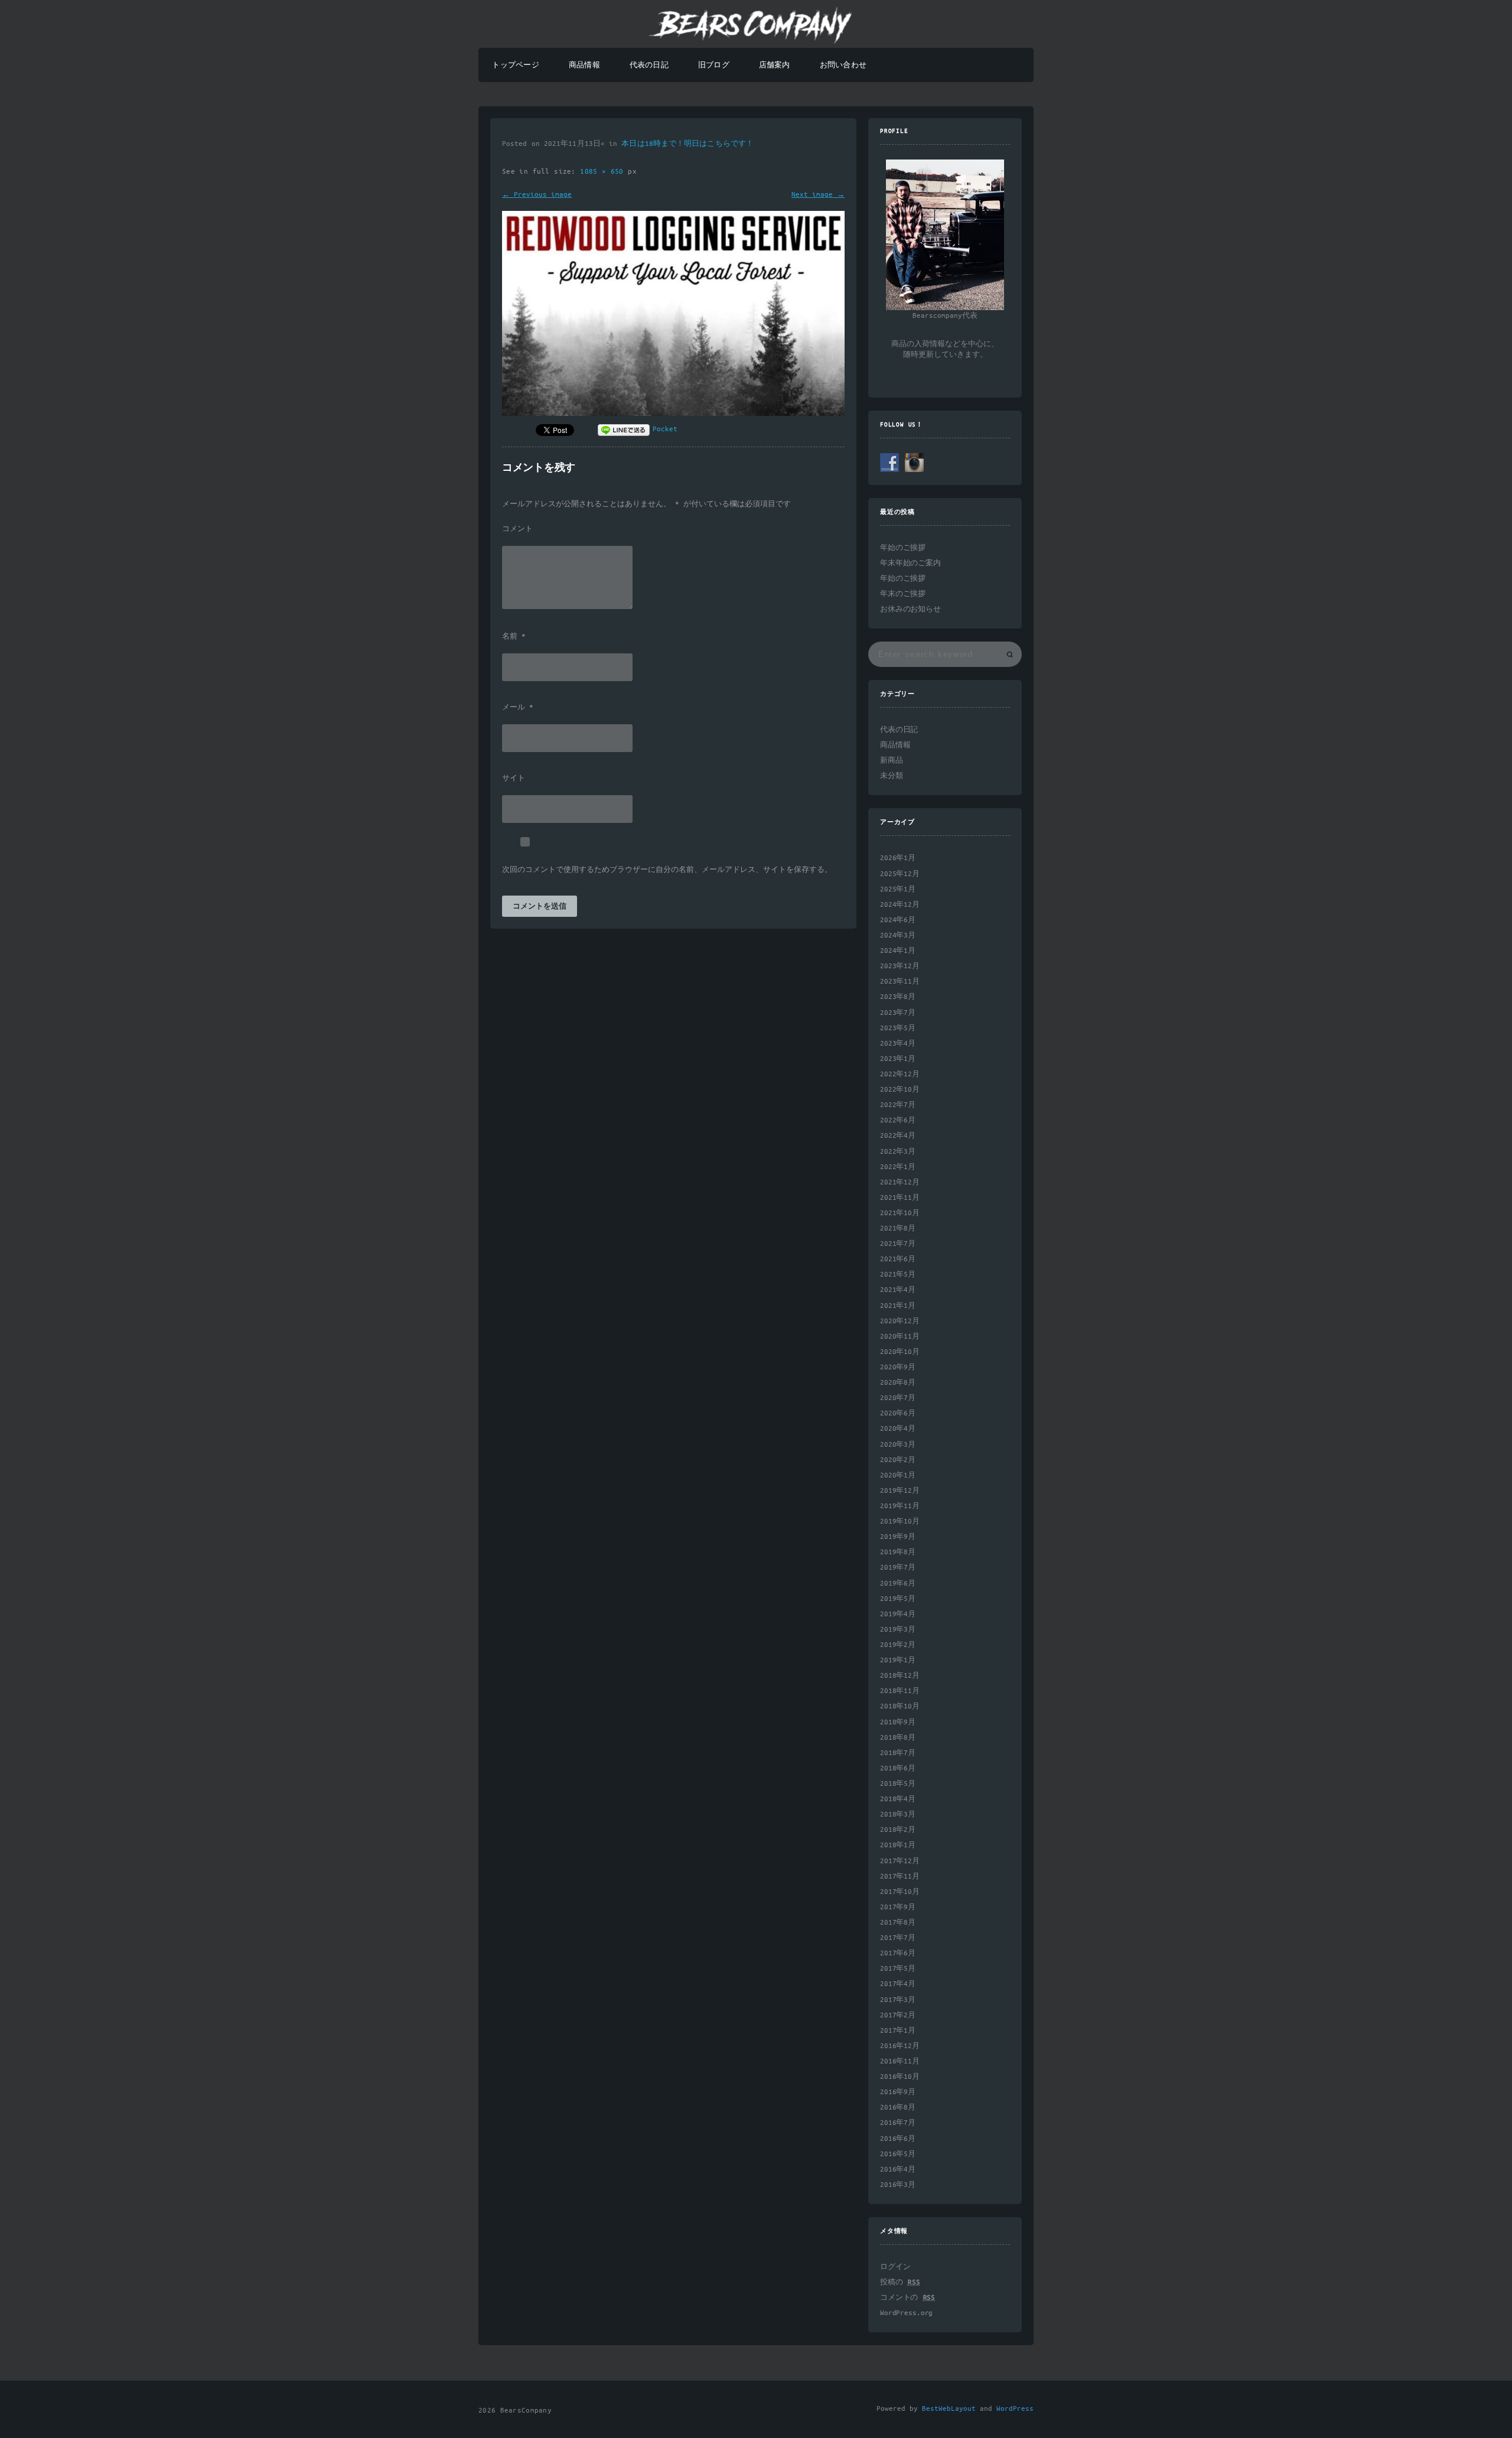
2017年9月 (898, 1907)
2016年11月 (900, 2061)
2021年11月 (900, 1198)
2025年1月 (898, 889)
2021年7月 (898, 1244)
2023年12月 (900, 966)
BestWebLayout (949, 2409)
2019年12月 (900, 1491)
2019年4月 (898, 1614)
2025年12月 (900, 874)
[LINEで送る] (624, 429)
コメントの (907, 2298)
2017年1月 (898, 2031)
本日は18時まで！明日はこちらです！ (687, 144)
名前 (514, 637)
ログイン (895, 2267)
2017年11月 (900, 1876)
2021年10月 (900, 1213)
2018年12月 (900, 1676)
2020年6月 (898, 1413)
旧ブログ (714, 65)
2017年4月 (898, 1984)
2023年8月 (898, 997)
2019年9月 (898, 1537)
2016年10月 (900, 2077)
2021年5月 (898, 1275)
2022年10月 (900, 1090)
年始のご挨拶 (903, 548)
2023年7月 (898, 1013)
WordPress (1015, 2409)
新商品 (892, 761)
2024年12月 (900, 905)
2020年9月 (898, 1367)
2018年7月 (898, 1753)
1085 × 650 (604, 172)
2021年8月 (898, 1228)
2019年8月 (898, 1552)
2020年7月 (898, 1398)
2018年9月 (898, 1722)
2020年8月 (898, 1383)
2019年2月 (898, 1645)
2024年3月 (898, 935)
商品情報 (584, 65)
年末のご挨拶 (903, 594)
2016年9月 (898, 2092)
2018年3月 (898, 1814)
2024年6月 (898, 920)
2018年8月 (898, 1738)
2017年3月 (898, 2000)
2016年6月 (898, 2139)
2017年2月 (898, 2015)
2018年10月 (900, 1706)
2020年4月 (898, 1429)
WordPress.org (906, 2313)
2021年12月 (900, 1182)
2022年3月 (898, 1152)
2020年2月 (898, 1460)
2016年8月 (898, 2107)
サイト (514, 779)
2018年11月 (900, 1691)
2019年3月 (898, 1630)
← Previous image (537, 195)
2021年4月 (898, 1290)
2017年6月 (898, 1953)
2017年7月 (898, 1938)
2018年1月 (898, 1845)
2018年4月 (898, 1799)
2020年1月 (898, 1475)
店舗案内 (775, 65)
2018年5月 (898, 1784)
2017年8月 (898, 1923)
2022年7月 (898, 1105)
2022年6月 (898, 1120)
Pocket (665, 429)
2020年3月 (898, 1445)
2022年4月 (898, 1136)
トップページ (515, 65)
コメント (517, 529)
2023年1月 (898, 1059)
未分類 (892, 776)
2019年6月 (898, 1583)
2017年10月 (900, 1892)
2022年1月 (898, 1167)
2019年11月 (900, 1506)
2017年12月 (900, 1861)
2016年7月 (898, 2123)
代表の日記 (649, 65)
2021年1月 (898, 1306)
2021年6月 (898, 1259)
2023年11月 (900, 982)
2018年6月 (898, 1768)
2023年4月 (898, 1044)
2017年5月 (898, 1969)
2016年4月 (898, 2170)
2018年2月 (898, 1830)
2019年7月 (898, 1568)
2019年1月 (898, 1660)
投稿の (900, 2282)
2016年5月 (898, 2154)
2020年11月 (900, 1337)
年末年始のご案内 (910, 563)
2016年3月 (898, 2185)
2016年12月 (900, 2046)
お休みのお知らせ (910, 609)
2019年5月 (898, 1599)
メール (518, 708)
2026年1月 (898, 858)
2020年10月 (900, 1352)
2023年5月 (898, 1028)
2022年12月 (900, 1074)
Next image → (818, 195)
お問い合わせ (843, 65)
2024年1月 (898, 951)
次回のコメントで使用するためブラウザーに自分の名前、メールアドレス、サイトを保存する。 (667, 870)
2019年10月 (900, 1521)
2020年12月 (900, 1321)
